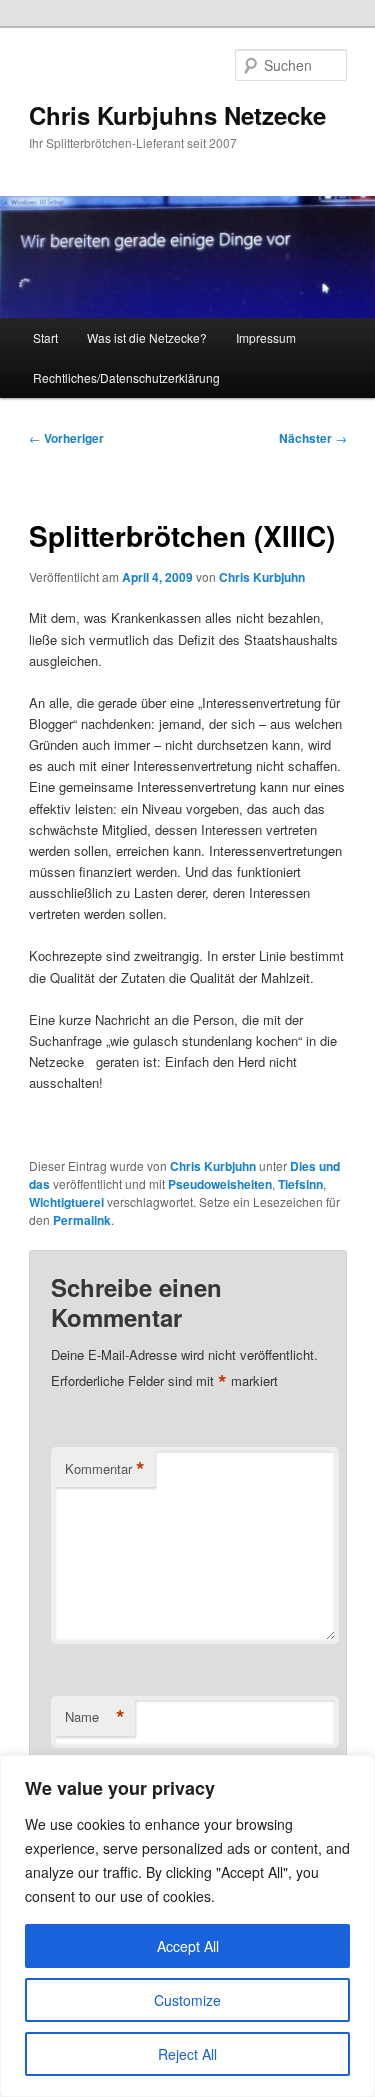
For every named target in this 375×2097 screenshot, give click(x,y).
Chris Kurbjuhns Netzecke (177, 115)
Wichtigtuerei (66, 1202)
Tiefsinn (300, 1184)
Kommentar (105, 1469)
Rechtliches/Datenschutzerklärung (126, 377)
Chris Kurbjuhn (262, 577)
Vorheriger (66, 438)
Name (95, 1717)
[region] (187, 1926)
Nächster (313, 438)
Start (45, 337)
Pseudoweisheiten (220, 1184)
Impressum (266, 337)
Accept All (188, 1946)
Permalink (82, 1220)
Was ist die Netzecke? (147, 337)
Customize (187, 2000)
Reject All (187, 2054)
